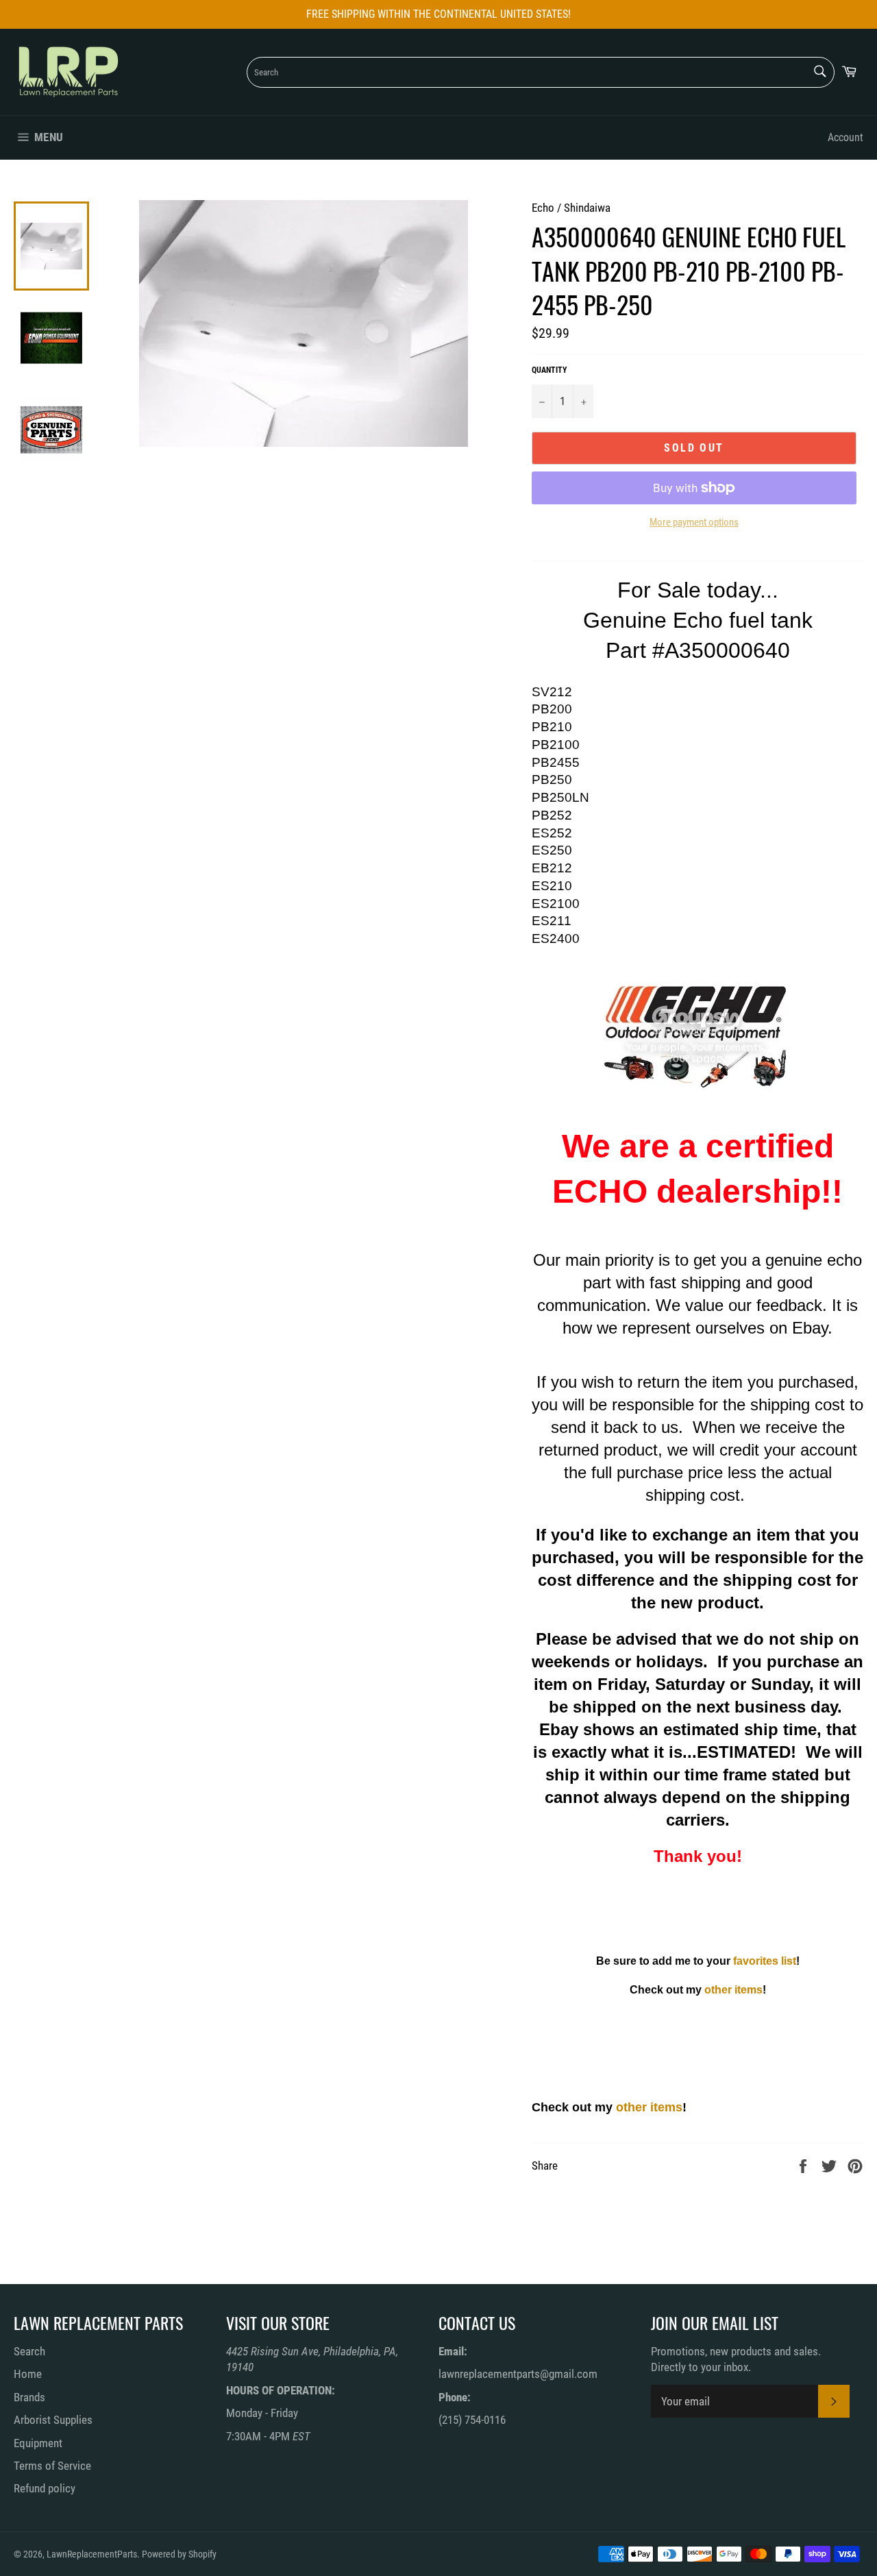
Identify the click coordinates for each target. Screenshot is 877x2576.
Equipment (38, 2443)
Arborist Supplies (53, 2420)
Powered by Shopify (179, 2554)
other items (733, 1990)
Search (29, 2351)
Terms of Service (52, 2466)
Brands (29, 2397)
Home (28, 2374)
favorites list (765, 1961)
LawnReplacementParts (92, 2554)
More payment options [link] (694, 522)
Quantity (549, 370)
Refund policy (45, 2488)
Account (845, 137)
